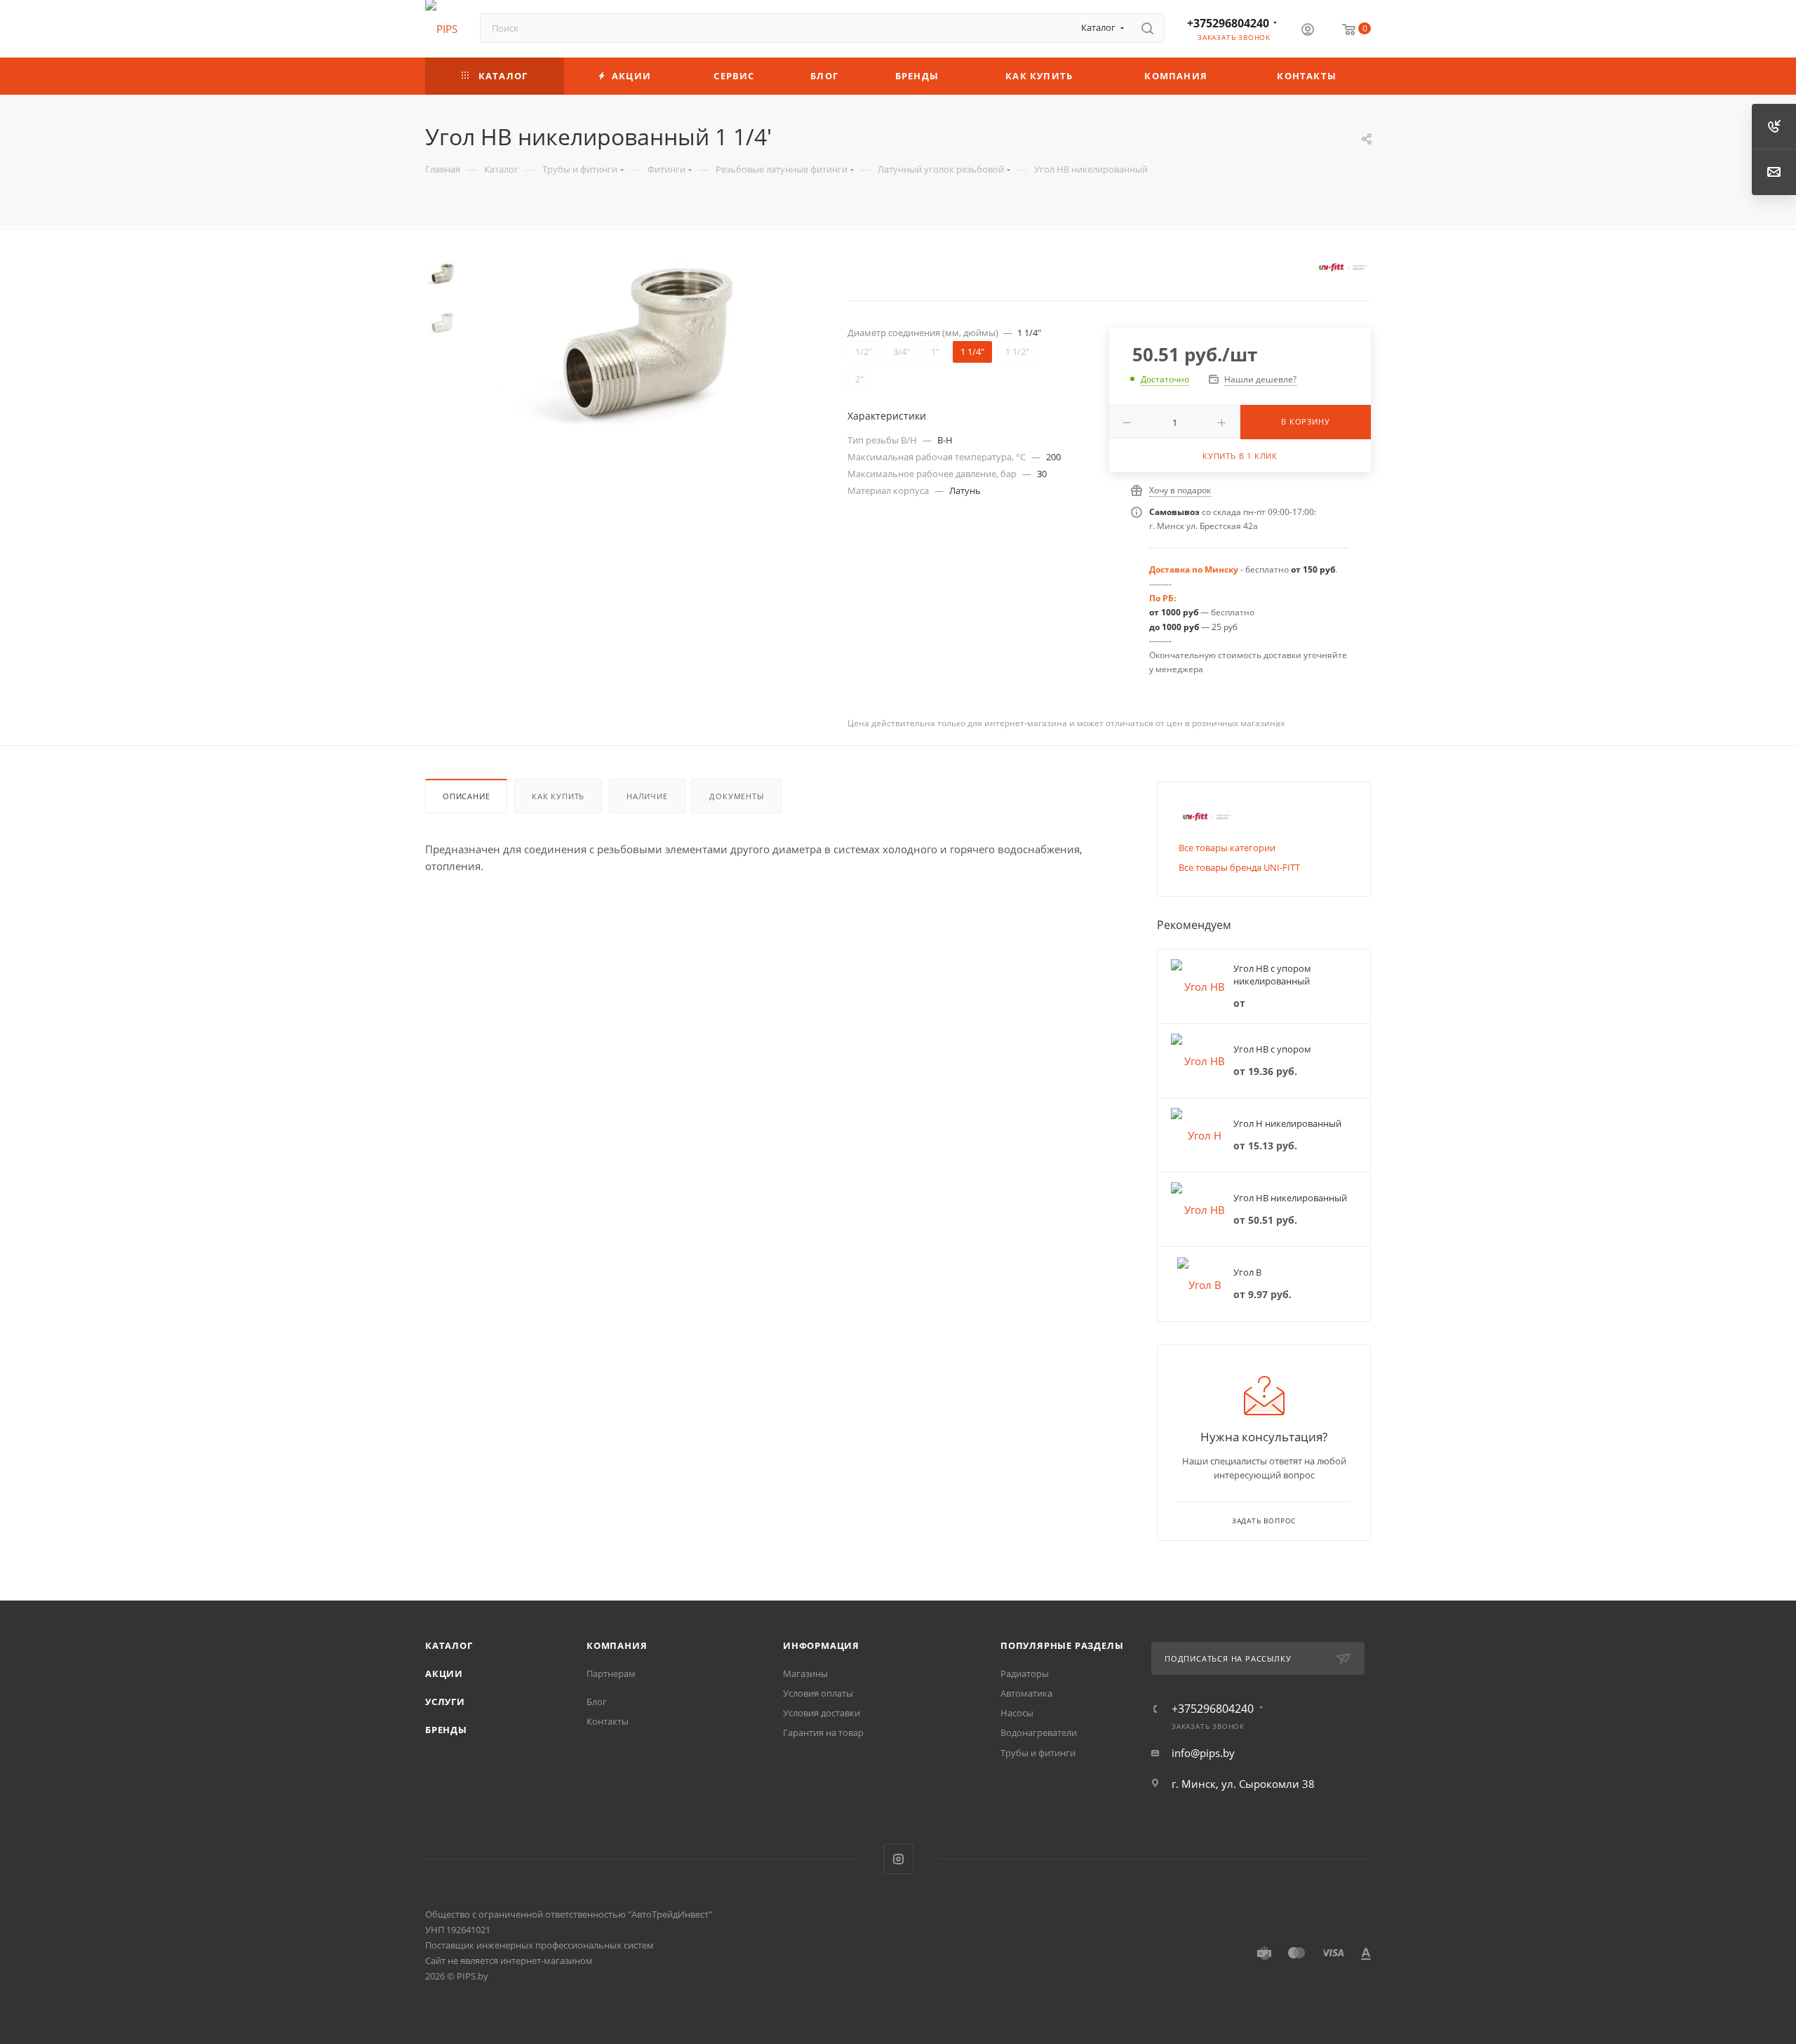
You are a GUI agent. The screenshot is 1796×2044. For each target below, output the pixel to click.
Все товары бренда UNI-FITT (1239, 867)
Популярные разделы (1062, 1645)
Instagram (898, 1859)
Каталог (449, 1645)
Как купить (558, 796)
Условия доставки (822, 1713)
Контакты (608, 1721)
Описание (466, 796)
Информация (821, 1645)
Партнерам (611, 1674)
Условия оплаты (818, 1693)
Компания (617, 1645)
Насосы (1017, 1713)
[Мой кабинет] (1308, 31)
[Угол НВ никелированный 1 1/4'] (647, 343)
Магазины (805, 1674)
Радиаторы (1025, 1674)
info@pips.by (1203, 1753)
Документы (736, 796)
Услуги (445, 1702)
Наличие (647, 796)
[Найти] (1147, 28)
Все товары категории (1227, 848)
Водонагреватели (1039, 1732)
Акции (444, 1674)
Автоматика (1026, 1693)
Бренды (446, 1730)
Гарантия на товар (823, 1732)
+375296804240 (1228, 23)
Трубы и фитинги (1038, 1753)
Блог (597, 1702)
